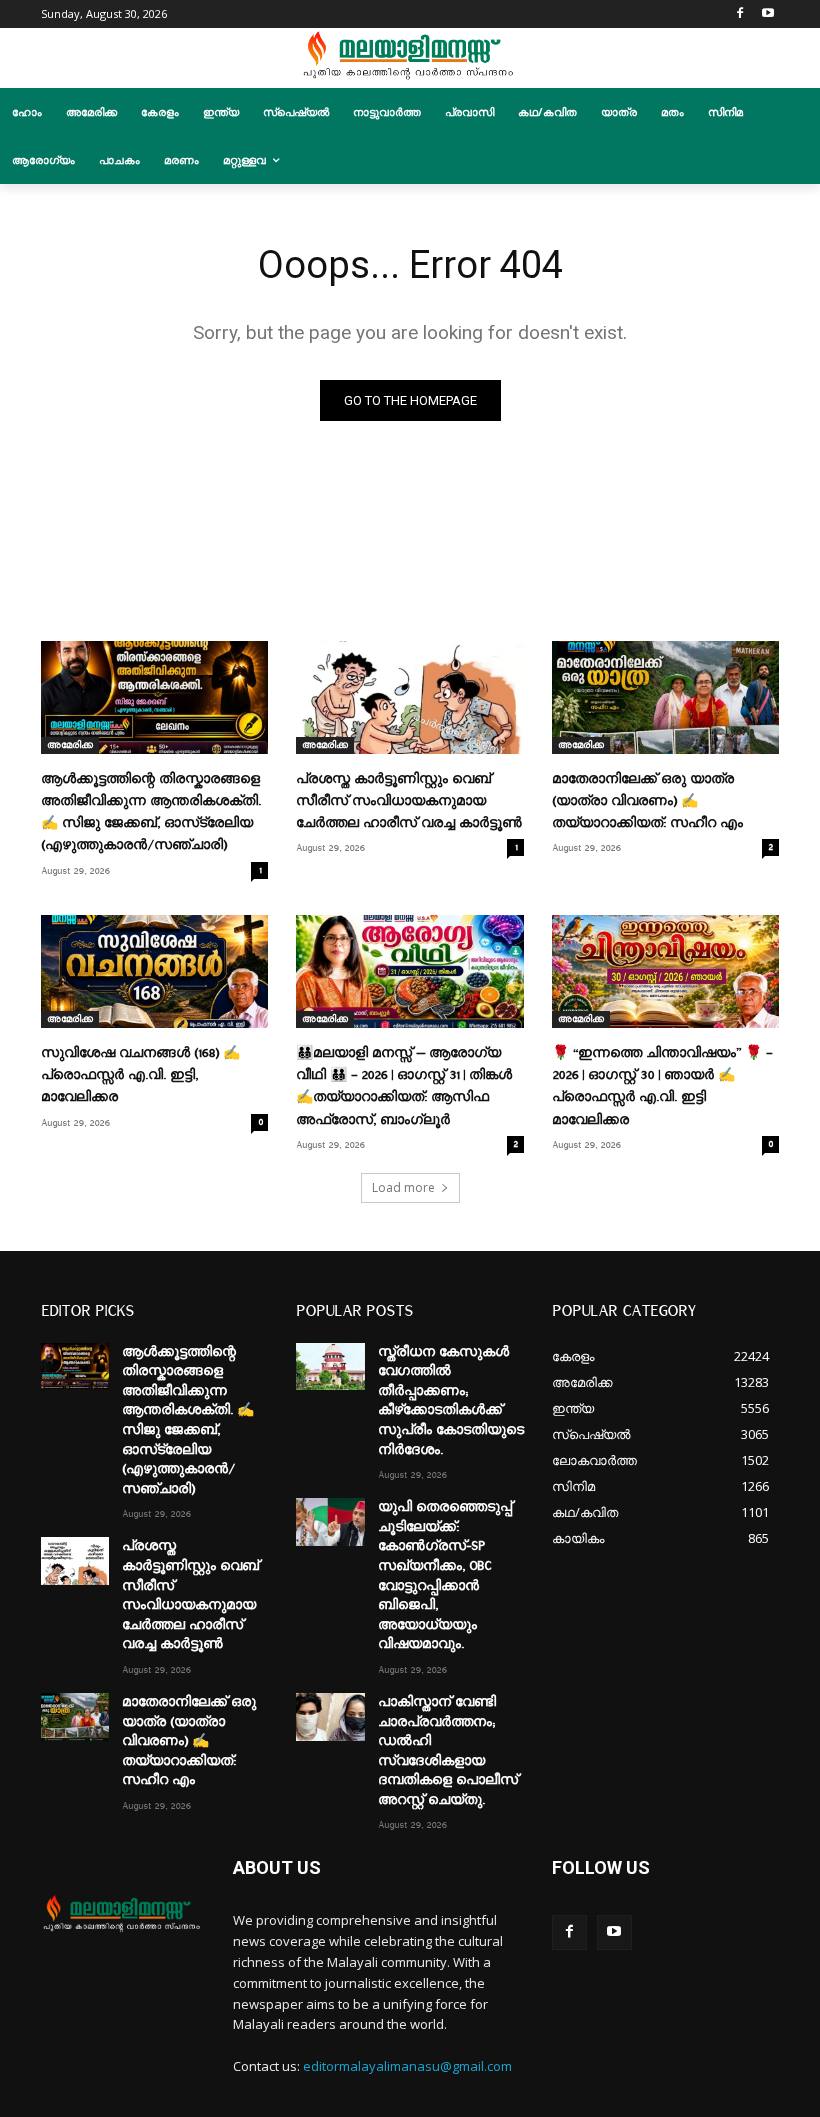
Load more (403, 1187)
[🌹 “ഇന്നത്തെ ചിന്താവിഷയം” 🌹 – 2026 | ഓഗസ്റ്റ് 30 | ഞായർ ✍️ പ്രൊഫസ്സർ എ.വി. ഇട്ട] (665, 972)
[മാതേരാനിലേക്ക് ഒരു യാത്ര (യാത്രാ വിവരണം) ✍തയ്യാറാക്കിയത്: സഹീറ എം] (665, 698)
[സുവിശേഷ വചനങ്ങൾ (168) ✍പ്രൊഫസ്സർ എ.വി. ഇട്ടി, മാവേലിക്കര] (154, 972)
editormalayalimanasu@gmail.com (407, 2066)
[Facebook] (739, 14)
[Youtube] (767, 14)
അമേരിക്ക (70, 745)
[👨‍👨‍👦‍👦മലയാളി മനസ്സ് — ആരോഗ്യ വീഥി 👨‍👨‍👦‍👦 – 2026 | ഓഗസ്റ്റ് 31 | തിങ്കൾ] (409, 972)
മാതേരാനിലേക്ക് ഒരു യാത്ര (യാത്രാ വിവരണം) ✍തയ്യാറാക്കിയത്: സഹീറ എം (647, 801)
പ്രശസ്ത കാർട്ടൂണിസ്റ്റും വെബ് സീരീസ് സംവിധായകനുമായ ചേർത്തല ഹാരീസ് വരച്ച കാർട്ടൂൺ (409, 801)
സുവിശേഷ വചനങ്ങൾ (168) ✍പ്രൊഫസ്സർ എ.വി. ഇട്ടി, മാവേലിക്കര (140, 1075)
